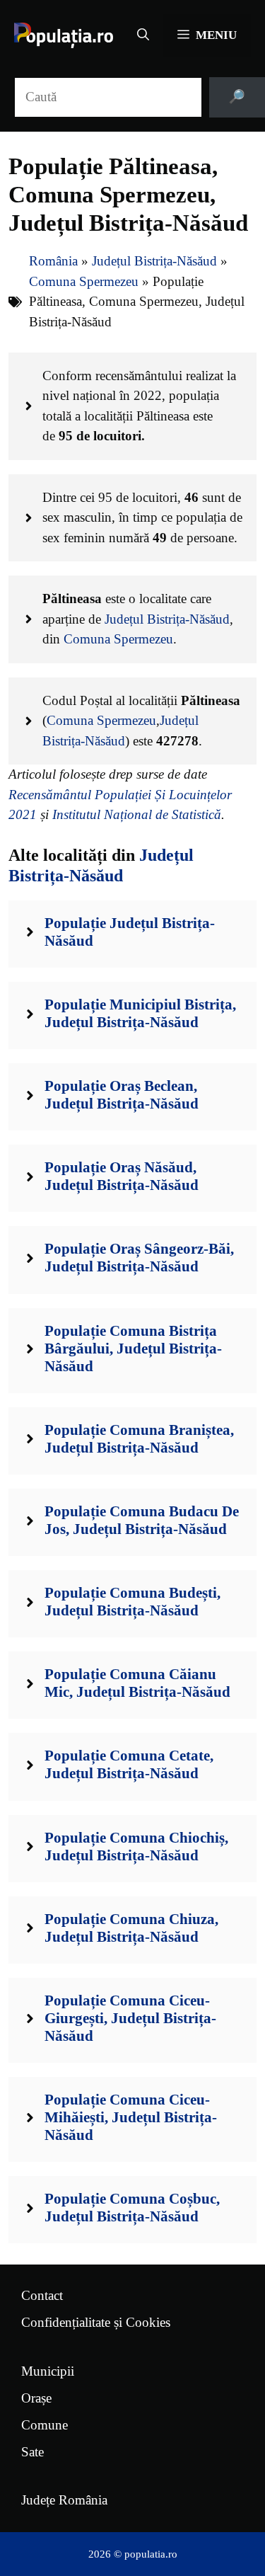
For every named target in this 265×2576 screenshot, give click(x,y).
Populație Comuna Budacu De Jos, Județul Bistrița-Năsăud (142, 1520)
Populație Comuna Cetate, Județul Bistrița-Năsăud (129, 1764)
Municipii (48, 2371)
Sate (33, 2452)
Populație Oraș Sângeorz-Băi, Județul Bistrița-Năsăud (139, 1258)
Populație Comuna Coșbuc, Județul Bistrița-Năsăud (132, 2208)
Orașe (36, 2398)
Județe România (64, 2500)
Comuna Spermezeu (84, 281)
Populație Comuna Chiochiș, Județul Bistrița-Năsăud (136, 1847)
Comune (45, 2425)
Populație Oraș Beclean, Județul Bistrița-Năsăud (122, 1095)
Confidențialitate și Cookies (96, 2322)
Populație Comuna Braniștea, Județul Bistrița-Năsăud (139, 1439)
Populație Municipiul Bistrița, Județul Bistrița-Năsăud (140, 1013)
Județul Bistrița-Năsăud (154, 261)
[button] (143, 35)
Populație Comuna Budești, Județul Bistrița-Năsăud (132, 1602)
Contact (42, 2295)
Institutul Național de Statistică (137, 814)
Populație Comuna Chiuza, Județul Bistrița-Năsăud (131, 1928)
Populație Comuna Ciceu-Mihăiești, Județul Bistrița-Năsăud (131, 2117)
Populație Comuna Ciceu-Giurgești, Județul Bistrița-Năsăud (130, 2018)
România (53, 261)
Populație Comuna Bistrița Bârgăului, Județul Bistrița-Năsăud (133, 1349)
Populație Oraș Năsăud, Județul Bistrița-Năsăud (122, 1176)
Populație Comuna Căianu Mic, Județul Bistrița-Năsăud (137, 1683)
